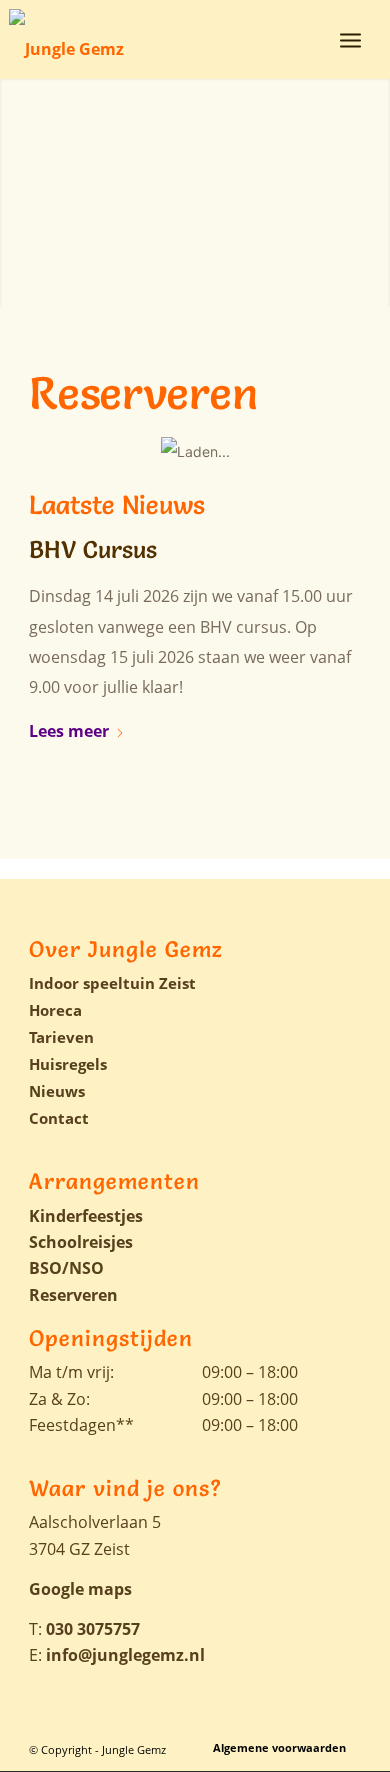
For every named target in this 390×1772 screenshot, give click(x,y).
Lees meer (69, 731)
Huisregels (68, 1064)
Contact (59, 1118)
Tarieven (61, 1037)
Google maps (80, 1589)
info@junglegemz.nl (125, 1655)
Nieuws (57, 1091)
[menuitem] (350, 39)
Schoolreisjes (81, 1242)
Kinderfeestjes (86, 1216)
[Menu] (350, 39)
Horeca (55, 1010)
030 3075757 (93, 1629)
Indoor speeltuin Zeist (112, 983)
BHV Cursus (93, 549)
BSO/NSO (66, 1268)
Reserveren (73, 1295)
